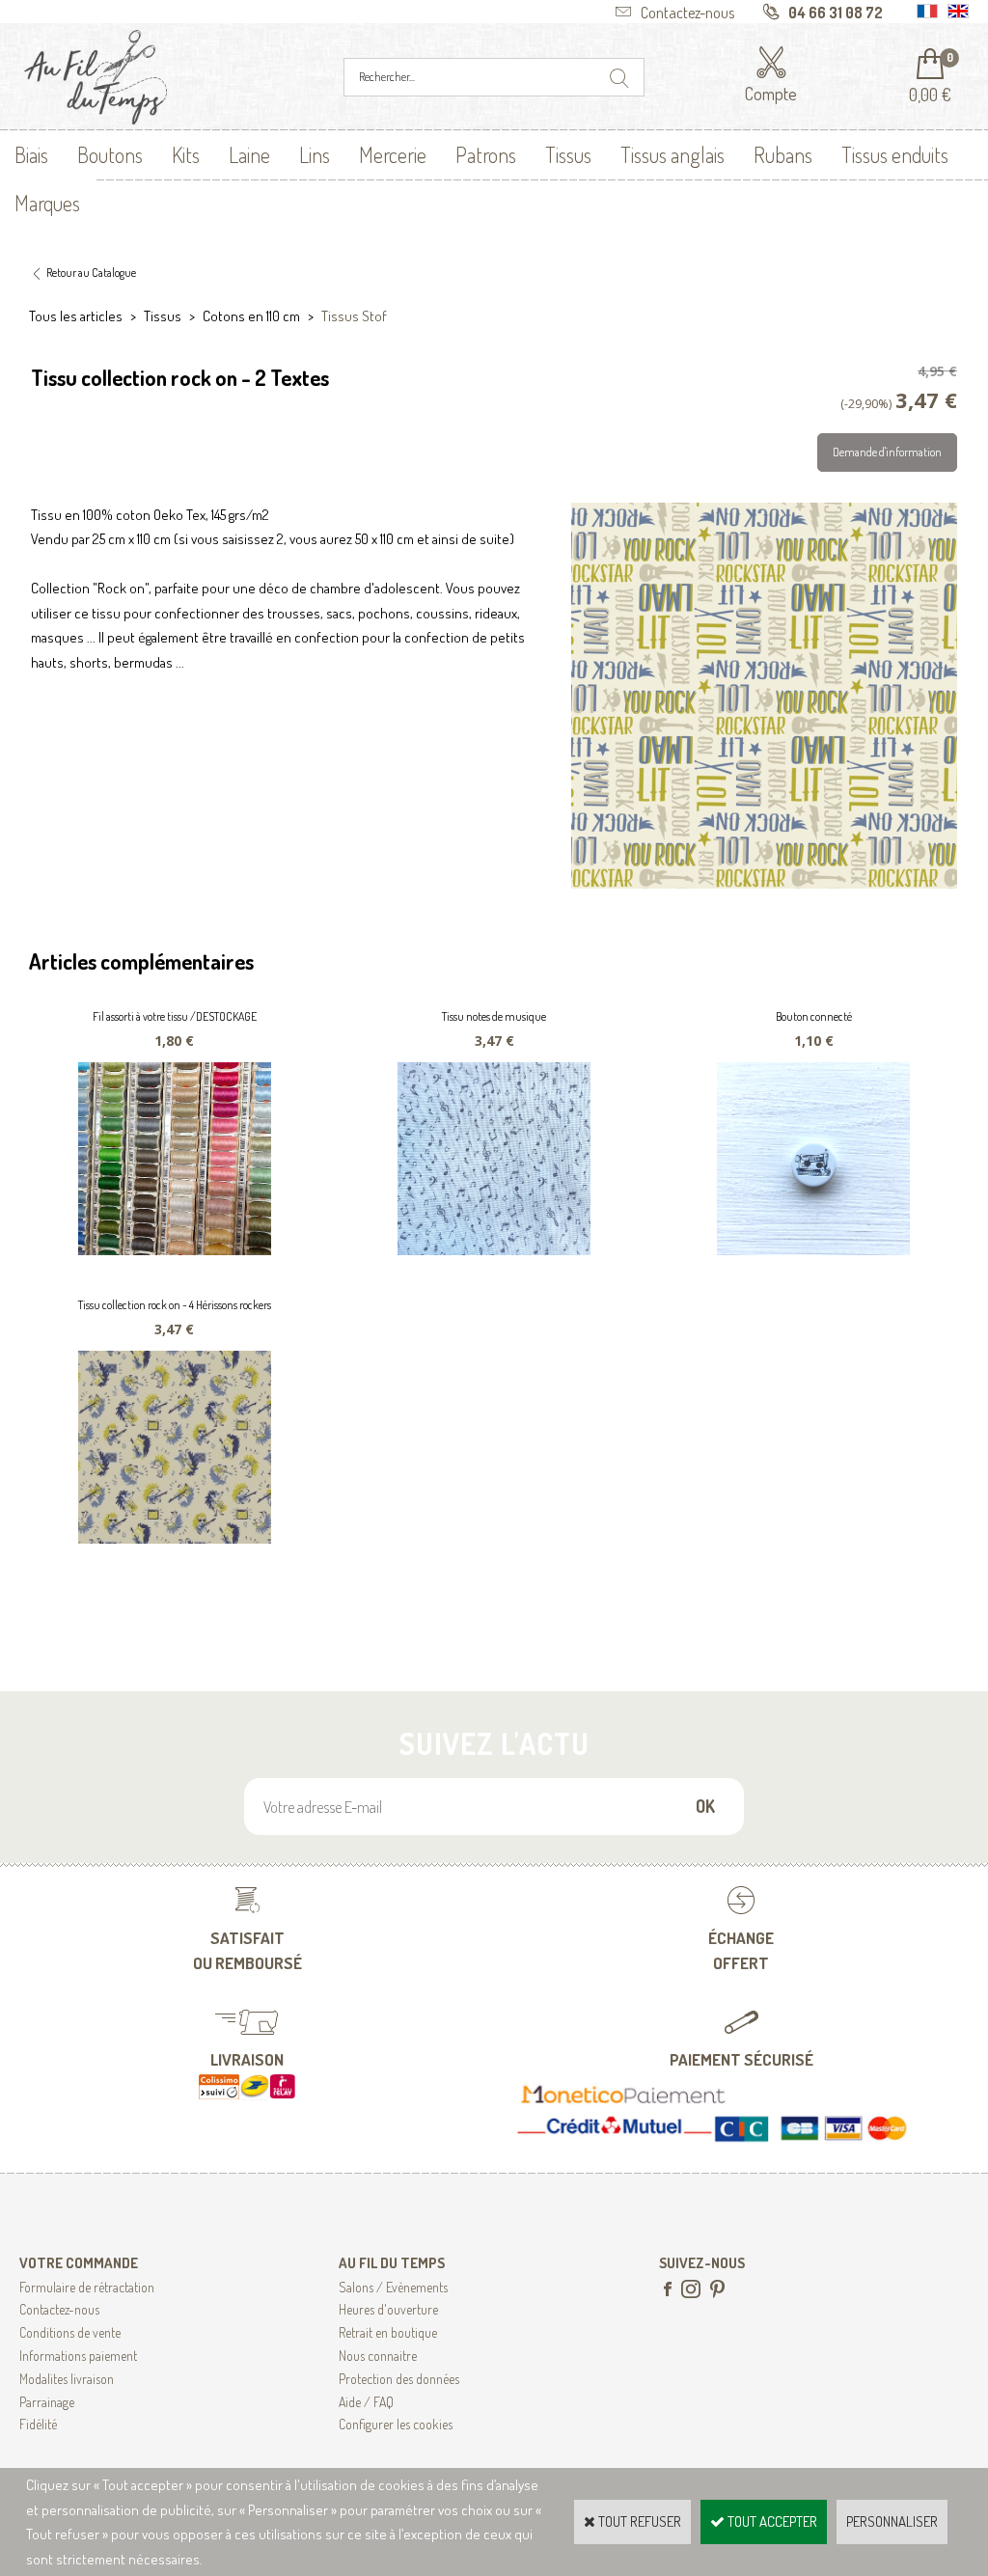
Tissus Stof (354, 316)
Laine (249, 154)
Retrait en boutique (388, 2332)
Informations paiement (78, 2356)
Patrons (486, 154)
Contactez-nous (59, 2309)
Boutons (110, 154)
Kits (186, 154)
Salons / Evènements (393, 2287)
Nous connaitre (378, 2356)
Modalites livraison (67, 2379)
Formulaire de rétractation (87, 2287)
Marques (47, 203)
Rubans (783, 154)
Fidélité (38, 2424)
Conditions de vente (70, 2332)
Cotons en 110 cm (251, 316)
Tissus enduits (895, 154)
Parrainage (47, 2402)
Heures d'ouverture (388, 2309)
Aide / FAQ (366, 2402)
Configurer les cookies (396, 2424)
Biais (31, 154)
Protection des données (399, 2379)
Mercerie (393, 154)
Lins (315, 154)
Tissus (568, 154)
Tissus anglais (672, 154)
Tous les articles (76, 316)
